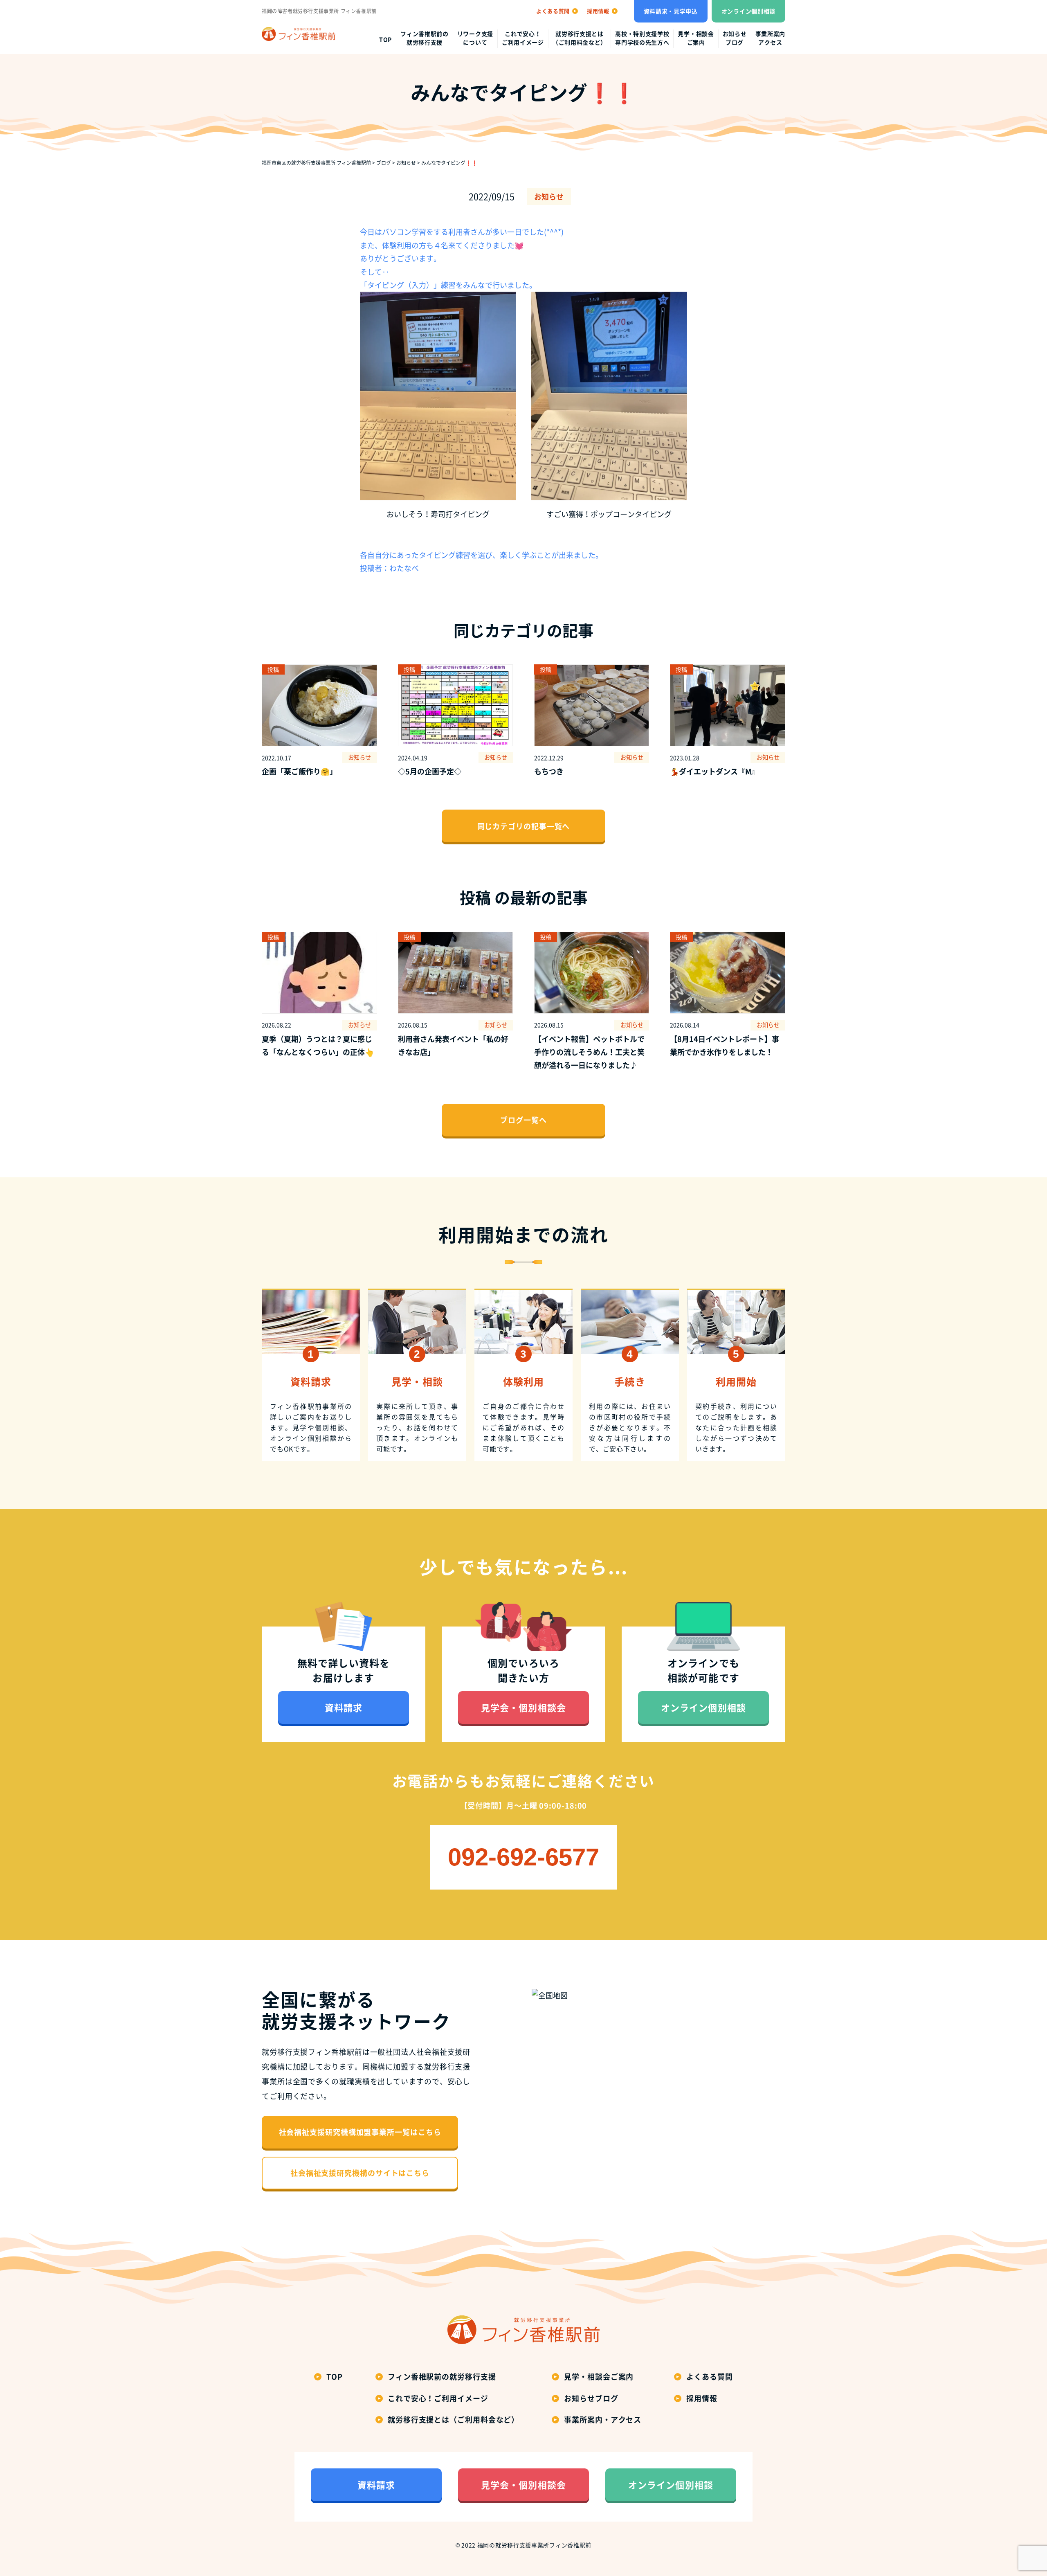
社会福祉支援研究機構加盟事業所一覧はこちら (360, 2132)
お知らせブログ (735, 38)
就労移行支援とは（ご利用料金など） (580, 38)
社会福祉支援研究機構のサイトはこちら (360, 2173)
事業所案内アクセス (771, 38)
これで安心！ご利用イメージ (523, 38)
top (385, 39)
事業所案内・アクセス (603, 2420)
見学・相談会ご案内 (696, 38)
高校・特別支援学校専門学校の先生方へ (642, 38)
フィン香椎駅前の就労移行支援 (425, 38)
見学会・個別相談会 (523, 1707)
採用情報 (702, 2398)
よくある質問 (709, 2377)
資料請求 (344, 1707)
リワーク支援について (475, 38)
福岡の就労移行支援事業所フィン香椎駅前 (534, 2545)
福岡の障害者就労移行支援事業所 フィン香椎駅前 (319, 11)
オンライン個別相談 (748, 11)
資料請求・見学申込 (671, 11)
